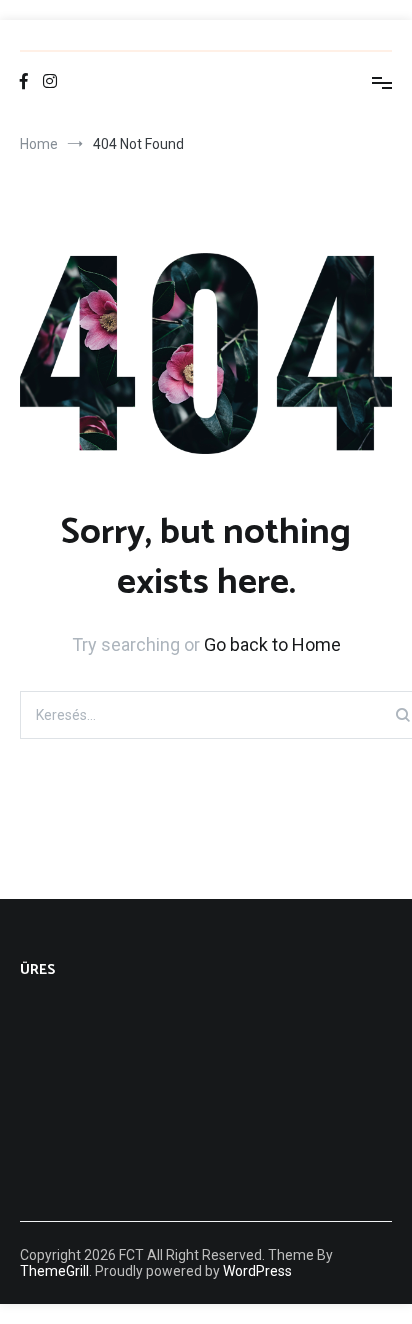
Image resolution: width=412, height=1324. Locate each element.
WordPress (257, 1271)
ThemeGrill (54, 1271)
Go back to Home (272, 644)
